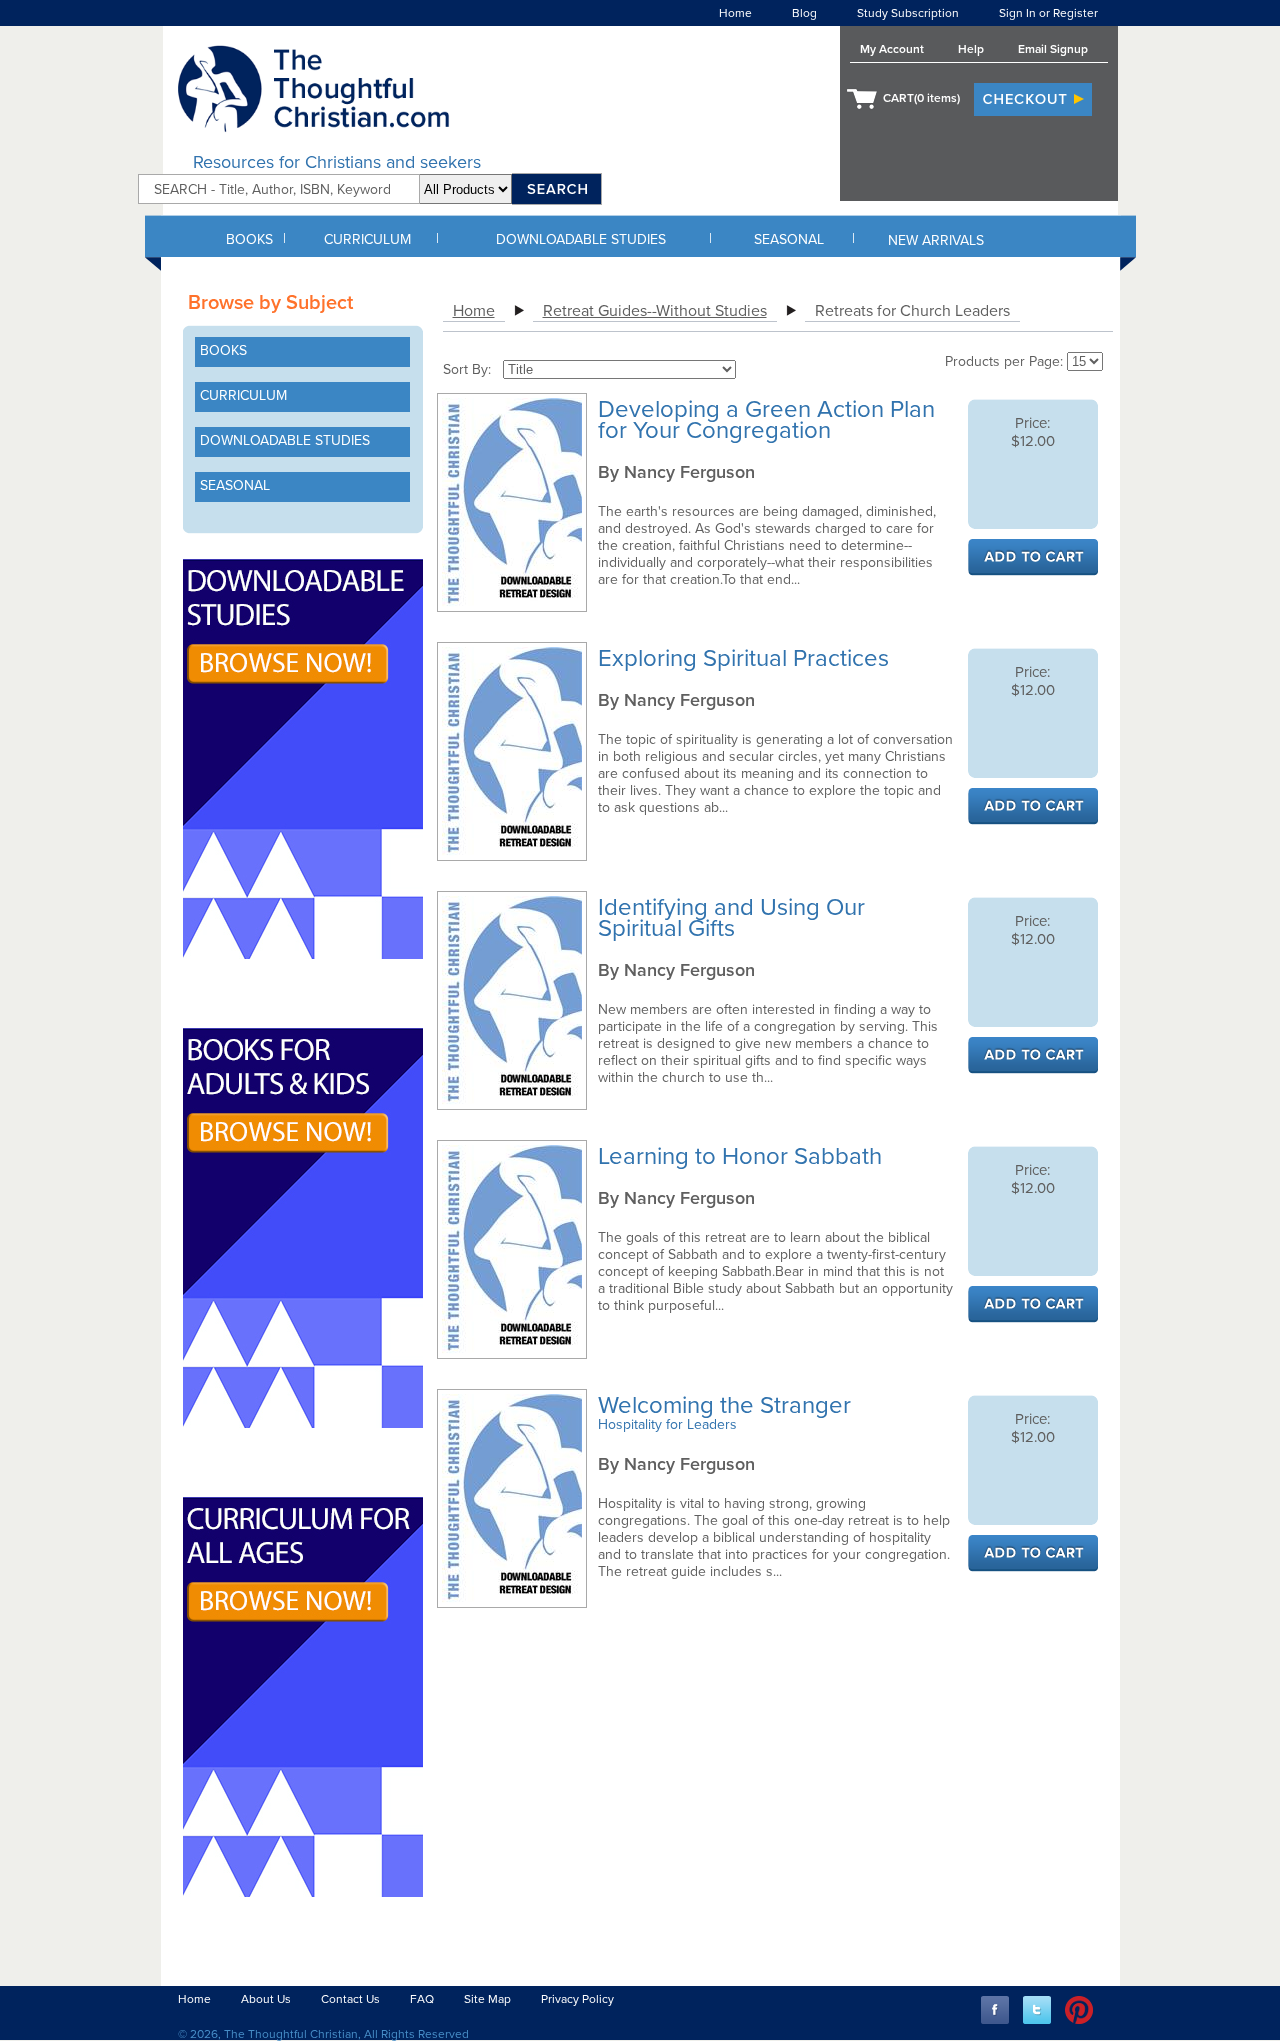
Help (971, 49)
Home (735, 13)
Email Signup (1053, 49)
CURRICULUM (367, 239)
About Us (266, 1999)
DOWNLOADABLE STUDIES (581, 239)
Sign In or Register (1048, 13)
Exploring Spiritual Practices (746, 658)
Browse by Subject (270, 303)
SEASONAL (789, 239)
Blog (804, 13)
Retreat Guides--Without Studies (655, 311)
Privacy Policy (577, 1999)
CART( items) (921, 98)
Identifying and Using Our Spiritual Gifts (731, 918)
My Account (892, 49)
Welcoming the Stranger (727, 1405)
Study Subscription (908, 13)
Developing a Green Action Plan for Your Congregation (766, 420)
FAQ (422, 1999)
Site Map (487, 1999)
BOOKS (249, 239)
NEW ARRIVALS (936, 240)
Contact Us (350, 1999)
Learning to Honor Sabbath (743, 1156)
